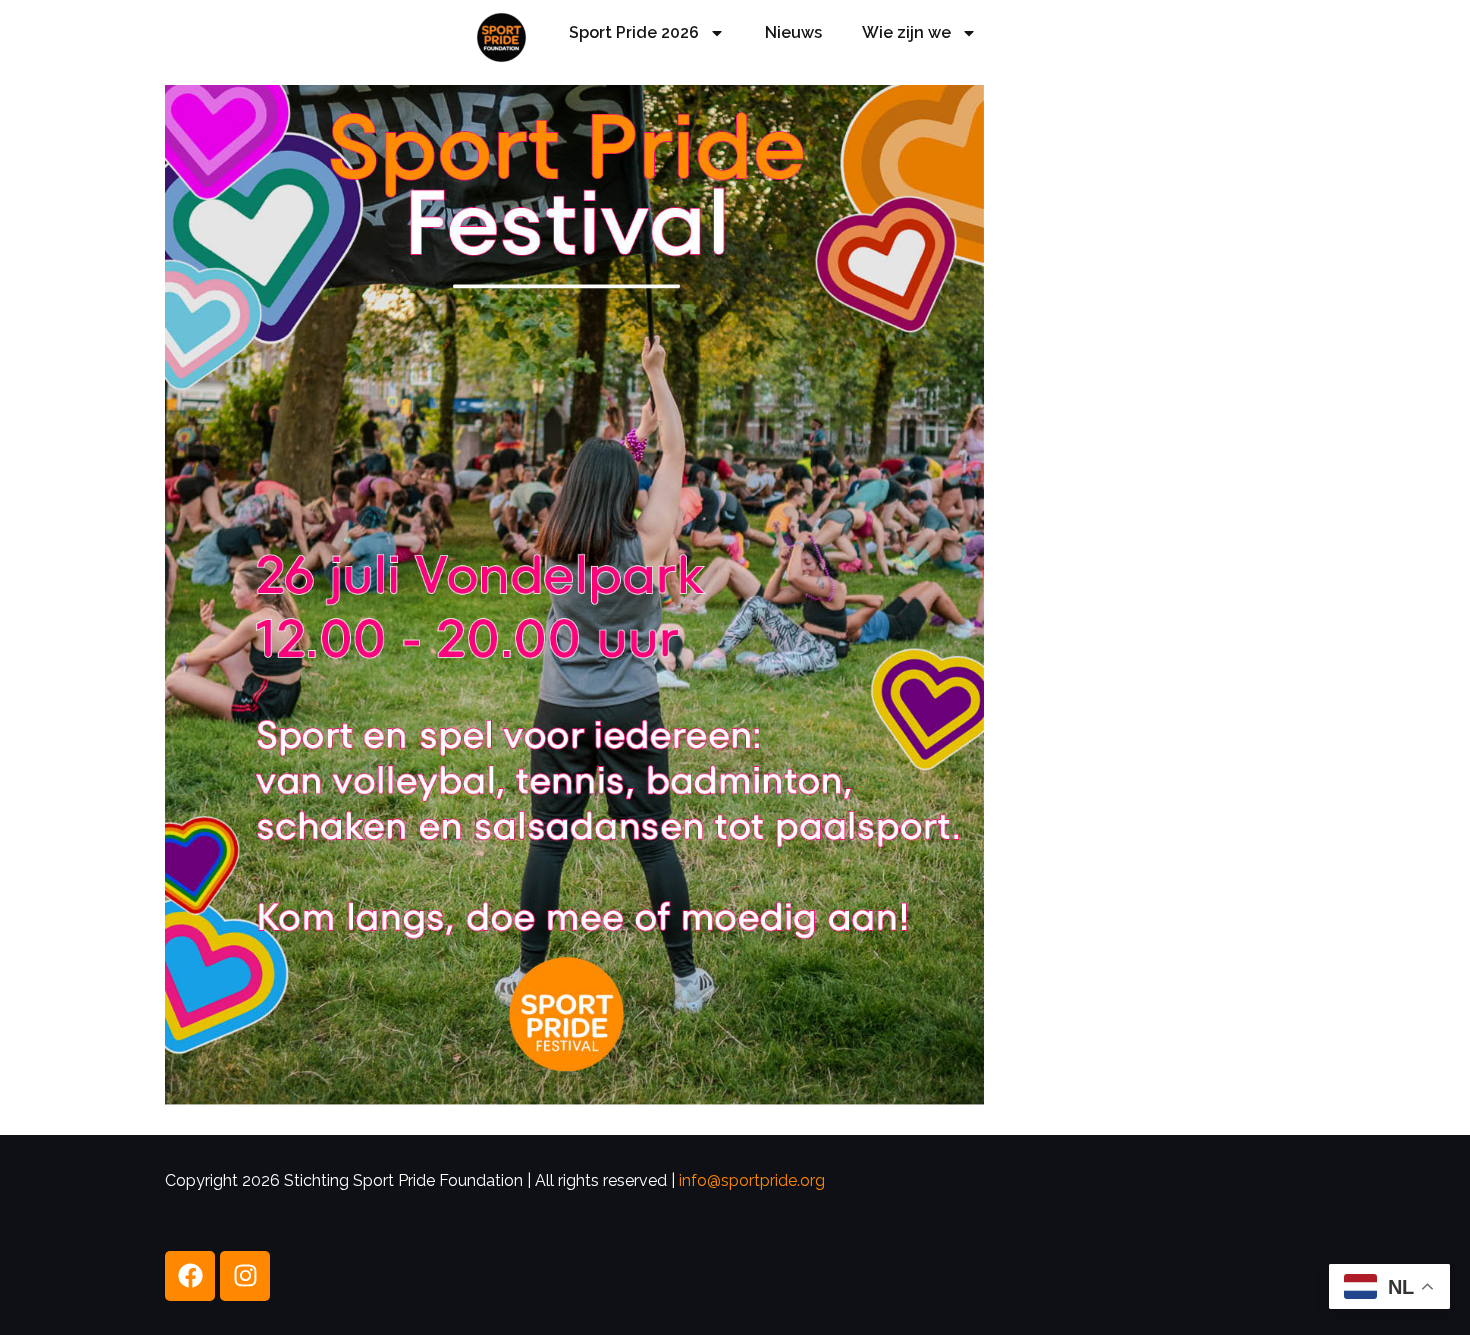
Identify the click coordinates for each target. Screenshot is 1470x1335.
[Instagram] (245, 1276)
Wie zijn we (906, 32)
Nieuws (793, 32)
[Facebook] (190, 1276)
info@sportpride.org (752, 1180)
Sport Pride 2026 (634, 32)
